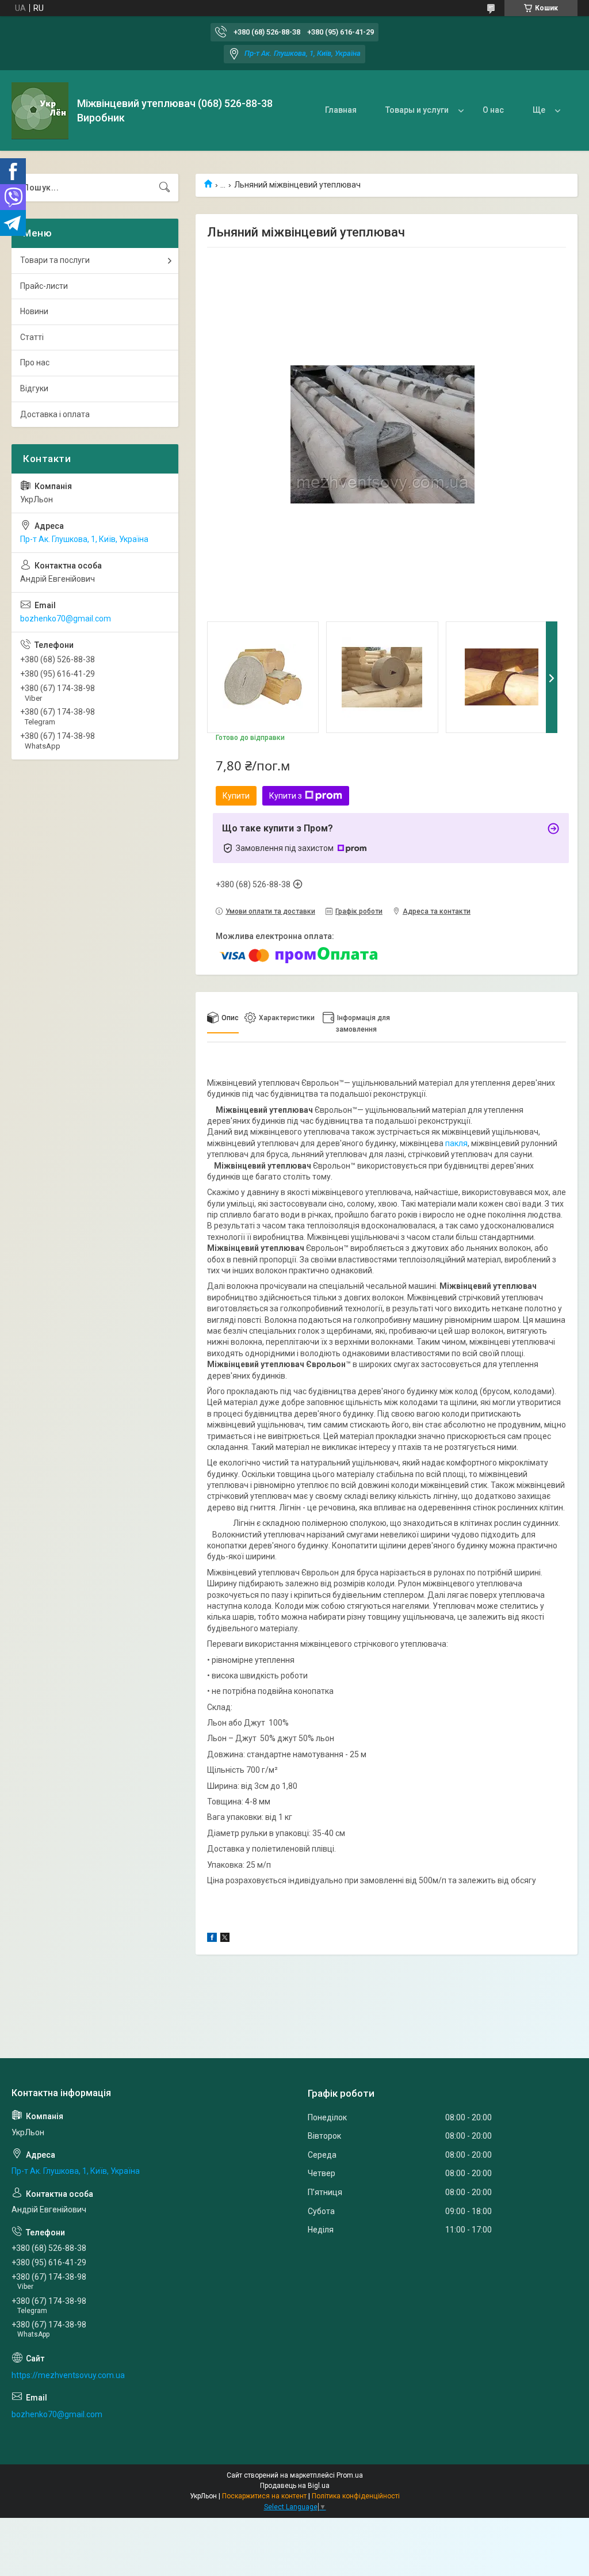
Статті (32, 337)
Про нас (35, 362)
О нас (493, 110)
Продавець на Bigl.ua (295, 2486)
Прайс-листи (44, 286)
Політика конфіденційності (356, 2496)
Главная (341, 110)
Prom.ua (350, 2475)
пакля (456, 1143)
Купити (236, 796)
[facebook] (212, 1939)
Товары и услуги (417, 110)
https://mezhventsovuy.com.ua (68, 2375)
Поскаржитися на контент (264, 2496)
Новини (34, 311)
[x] (225, 1939)
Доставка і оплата (55, 414)
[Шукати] (165, 188)
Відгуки (34, 388)
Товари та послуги (55, 260)
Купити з (286, 796)
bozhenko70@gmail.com (66, 619)
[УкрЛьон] (40, 111)
